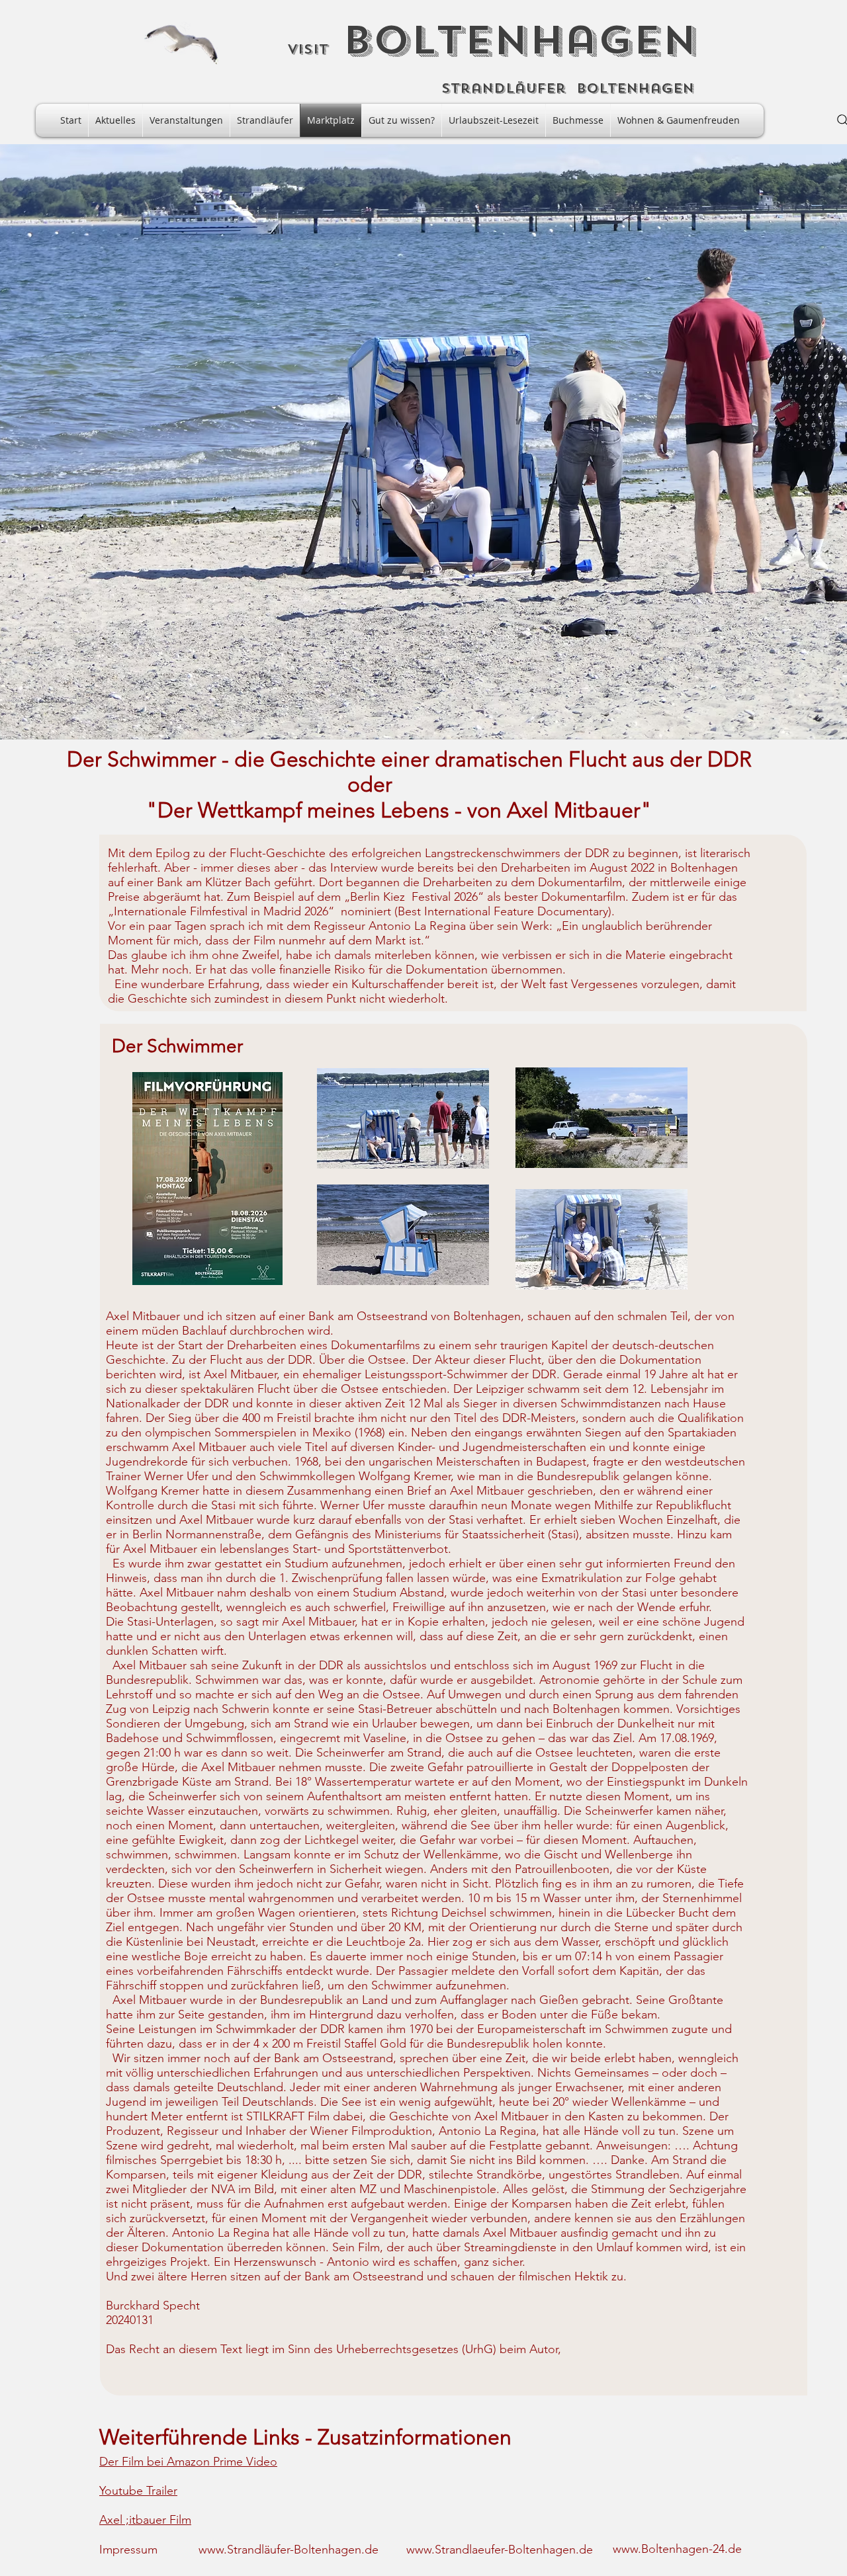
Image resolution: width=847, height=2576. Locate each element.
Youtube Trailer (138, 2491)
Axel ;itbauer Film (145, 2520)
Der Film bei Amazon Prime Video (188, 2462)
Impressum (128, 2550)
